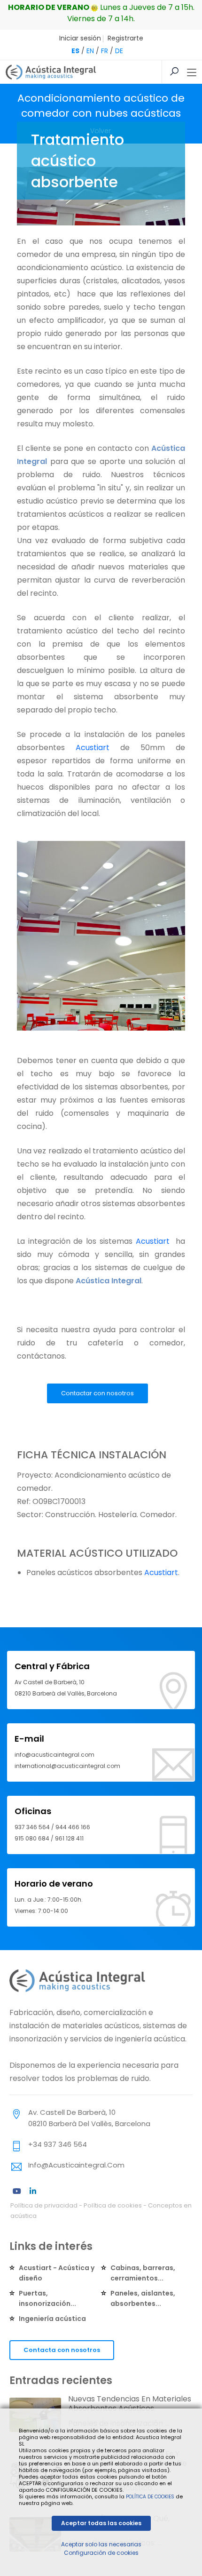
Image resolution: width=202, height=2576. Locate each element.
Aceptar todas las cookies (101, 2523)
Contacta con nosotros (62, 2350)
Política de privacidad (44, 2205)
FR (105, 51)
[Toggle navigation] (192, 73)
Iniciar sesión (80, 38)
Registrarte (125, 38)
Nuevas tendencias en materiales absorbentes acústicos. (130, 2404)
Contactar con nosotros (97, 1393)
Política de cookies (113, 2205)
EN (90, 51)
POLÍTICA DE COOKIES (150, 2497)
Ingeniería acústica (52, 2319)
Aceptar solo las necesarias (101, 2544)
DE (119, 51)
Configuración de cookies (101, 2553)
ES (75, 51)
